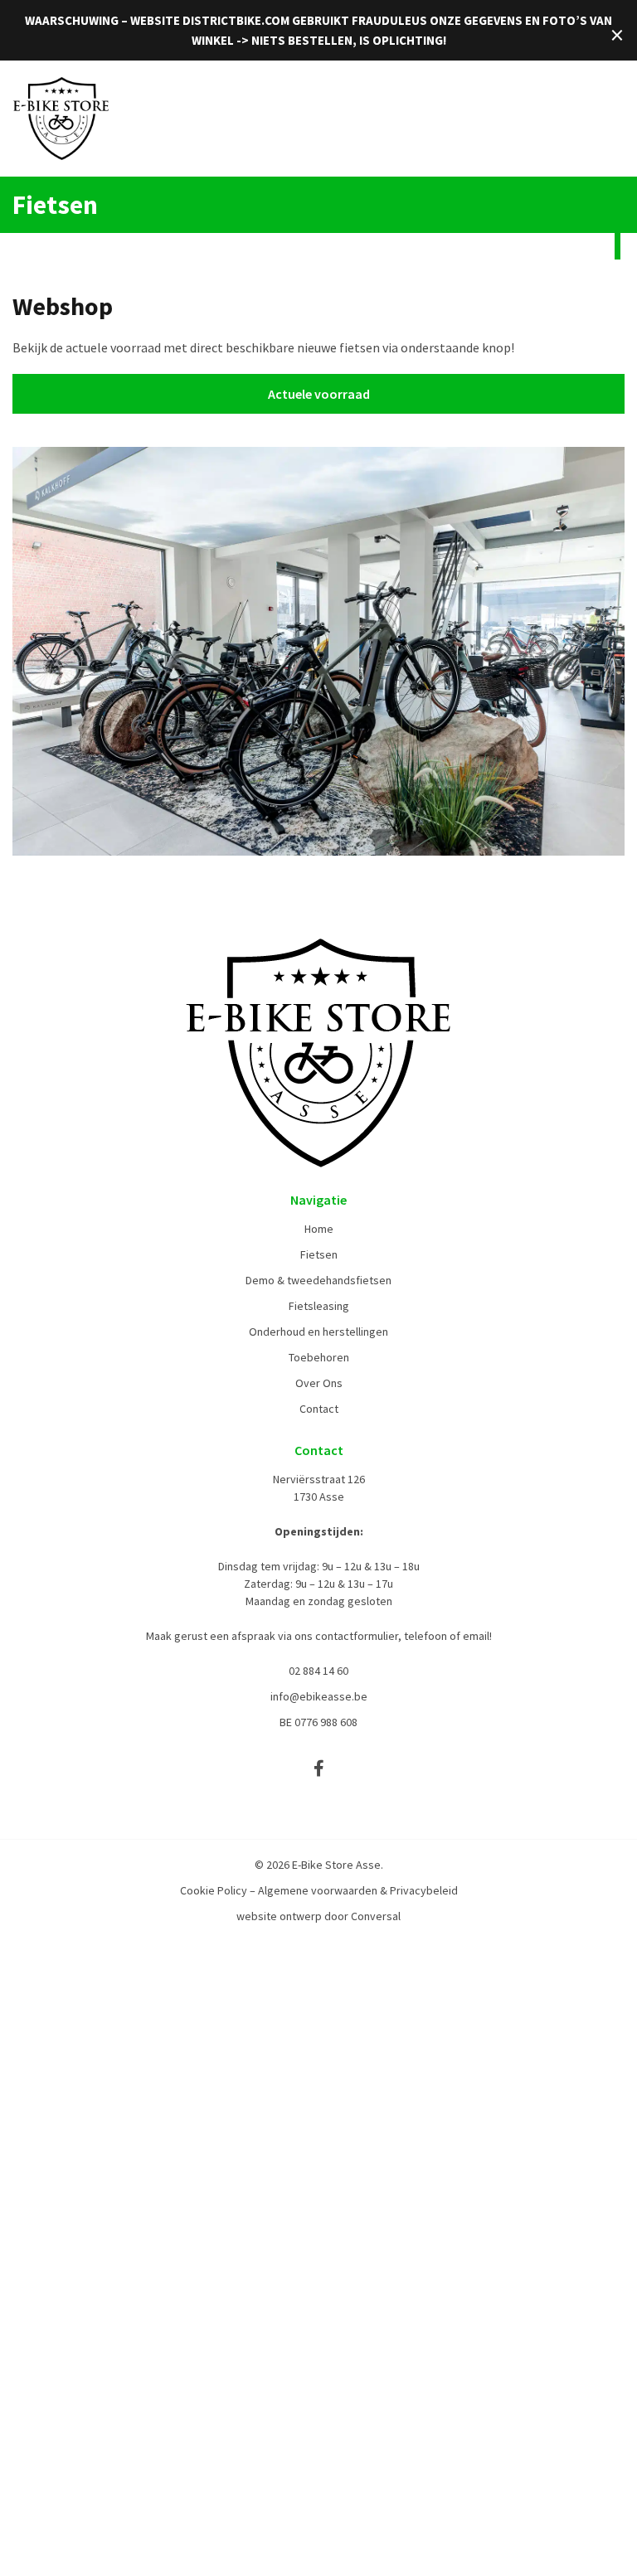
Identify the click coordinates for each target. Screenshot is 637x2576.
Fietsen (319, 1254)
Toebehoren (319, 1357)
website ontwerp (279, 1916)
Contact (319, 1409)
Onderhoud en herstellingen (318, 1332)
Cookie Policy (214, 1890)
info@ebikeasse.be (319, 1696)
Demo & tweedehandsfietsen (318, 1280)
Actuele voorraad (319, 394)
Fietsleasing (319, 1306)
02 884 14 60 (318, 1671)
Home (319, 1229)
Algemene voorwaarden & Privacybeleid (358, 1890)
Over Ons (319, 1383)
